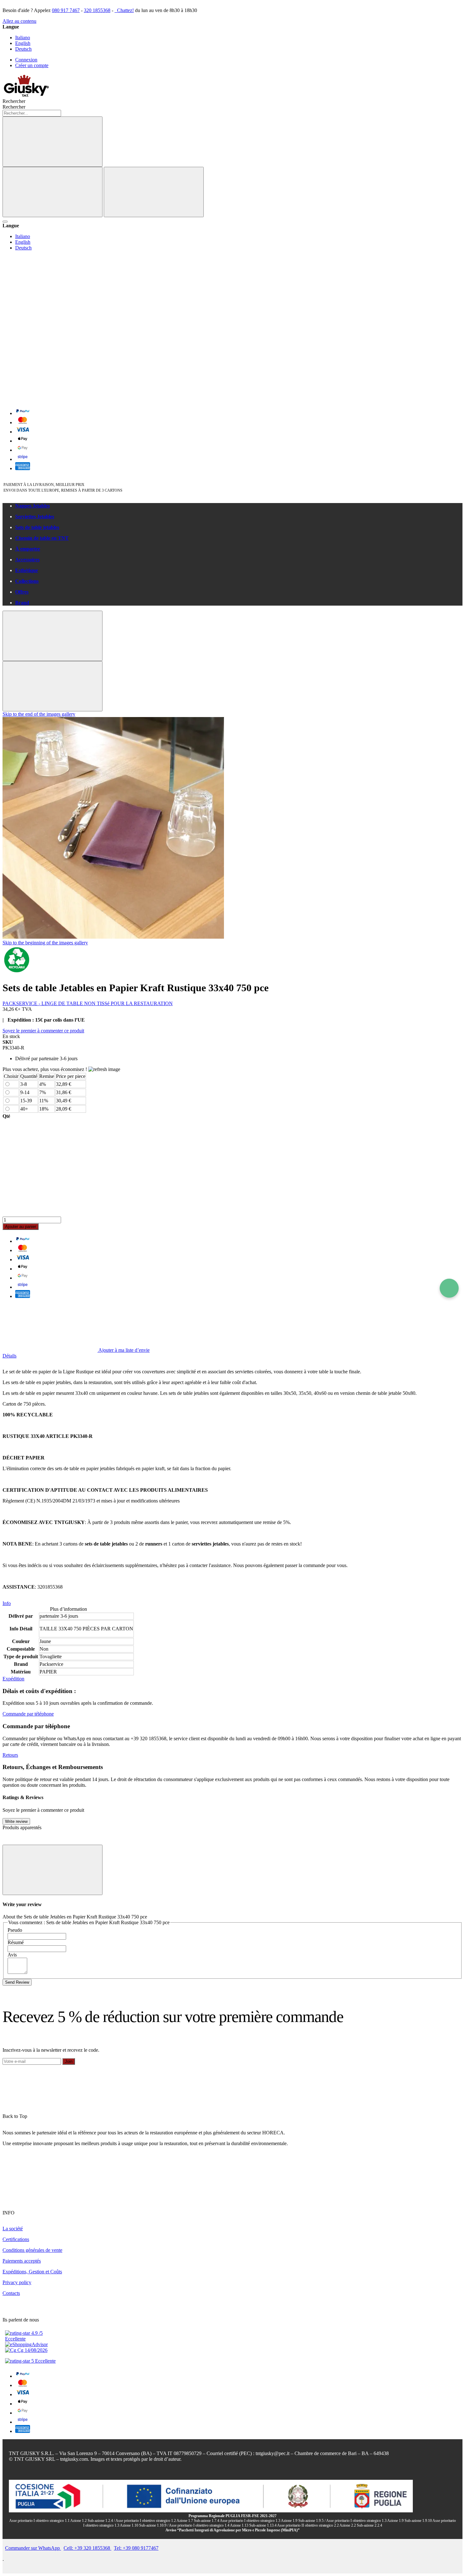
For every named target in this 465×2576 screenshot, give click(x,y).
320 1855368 (97, 10)
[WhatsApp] (449, 1288)
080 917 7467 (66, 10)
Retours (10, 1755)
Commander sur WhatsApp (33, 2548)
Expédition (13, 1679)
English (23, 43)
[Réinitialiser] (53, 192)
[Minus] (232, 1143)
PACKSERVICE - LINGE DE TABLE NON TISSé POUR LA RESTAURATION (88, 1003)
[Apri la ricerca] (5, 222)
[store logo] (26, 95)
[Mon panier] (50, 399)
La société (13, 2229)
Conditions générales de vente (32, 2250)
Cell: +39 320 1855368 (87, 2548)
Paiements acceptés (22, 2261)
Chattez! (125, 10)
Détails (9, 1356)
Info (7, 1603)
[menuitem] (239, 506)
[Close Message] (53, 636)
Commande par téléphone (28, 1714)
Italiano (23, 38)
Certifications (16, 2239)
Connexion (26, 60)
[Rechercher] (53, 142)
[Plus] (232, 1192)
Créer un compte (32, 65)
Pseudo (15, 1930)
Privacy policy (17, 2282)
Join (69, 2061)
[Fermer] (154, 192)
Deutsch (23, 49)
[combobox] (32, 113)
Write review (16, 1821)
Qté (6, 1116)
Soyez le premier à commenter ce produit (43, 1031)
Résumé (16, 1942)
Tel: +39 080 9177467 (136, 2548)
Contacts (11, 2293)
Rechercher (14, 107)
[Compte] (50, 350)
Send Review (17, 1982)
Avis (12, 1955)
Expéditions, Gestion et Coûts (32, 2272)
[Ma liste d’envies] (50, 302)
